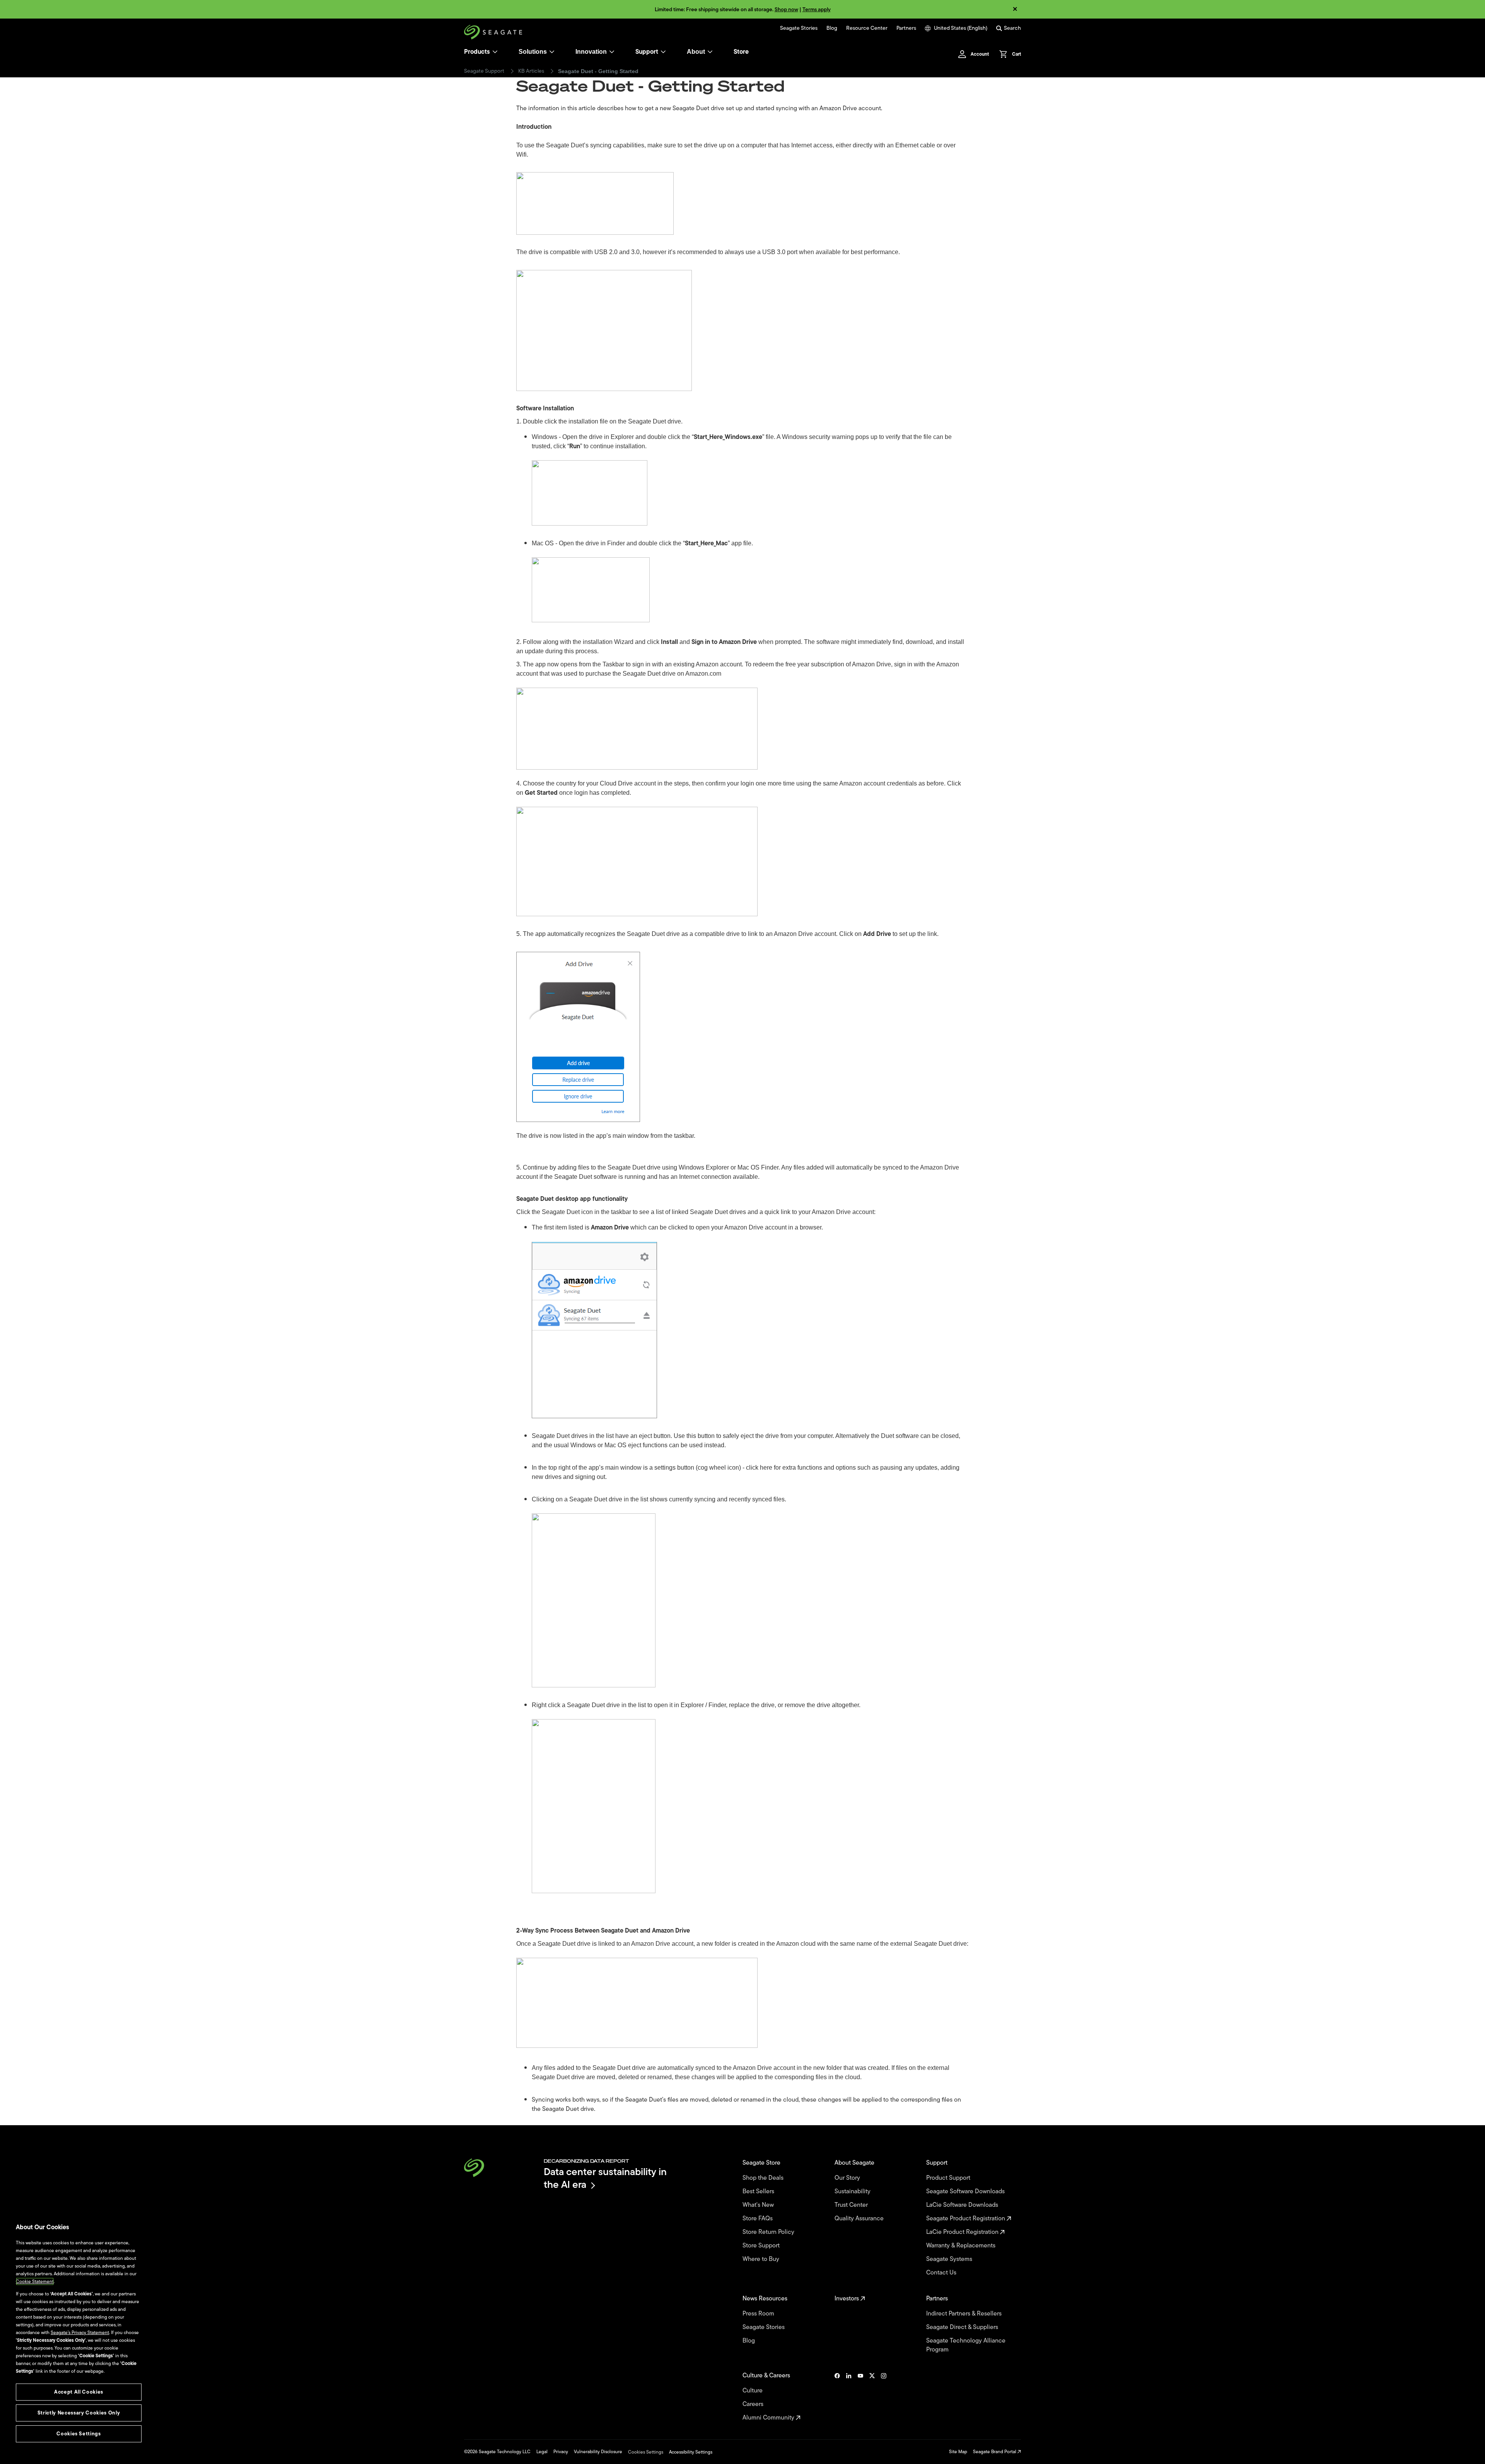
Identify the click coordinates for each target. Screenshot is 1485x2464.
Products (477, 52)
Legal (542, 2452)
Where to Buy (762, 2259)
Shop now (786, 9)
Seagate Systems (950, 2259)
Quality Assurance (860, 2219)
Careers (754, 2404)
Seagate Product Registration (966, 2219)
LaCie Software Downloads (963, 2205)
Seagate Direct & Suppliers (963, 2327)
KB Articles (531, 71)
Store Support (762, 2246)
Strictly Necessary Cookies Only (79, 2413)
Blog (832, 28)
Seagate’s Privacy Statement (80, 2333)
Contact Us (942, 2273)
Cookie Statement (35, 2281)
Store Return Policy (769, 2232)
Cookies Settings (646, 2452)
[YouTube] (860, 2397)
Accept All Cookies (79, 2392)
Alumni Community (769, 2418)
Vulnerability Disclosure (598, 2452)
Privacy (561, 2452)
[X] (872, 2397)
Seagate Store (762, 2163)
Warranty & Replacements (962, 2246)
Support (647, 52)
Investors (847, 2299)
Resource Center (867, 28)
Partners (906, 28)
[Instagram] (884, 2397)
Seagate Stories (799, 28)
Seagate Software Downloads (966, 2192)
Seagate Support (484, 71)
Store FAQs (758, 2219)
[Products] (495, 52)
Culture (753, 2391)
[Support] (663, 52)
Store (741, 52)
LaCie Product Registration (963, 2232)
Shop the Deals (765, 2178)
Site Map (958, 2452)
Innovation (591, 52)
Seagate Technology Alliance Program (966, 2345)
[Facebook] (837, 2397)
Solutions (533, 52)
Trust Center (852, 2205)
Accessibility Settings (691, 2452)
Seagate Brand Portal (995, 2452)
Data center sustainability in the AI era (605, 2178)
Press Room (759, 2314)
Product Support (949, 2178)
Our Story (848, 2178)
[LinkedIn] (849, 2397)
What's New (759, 2205)
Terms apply (817, 9)
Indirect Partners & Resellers (965, 2314)
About (696, 52)
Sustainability (853, 2192)
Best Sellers (759, 2192)
